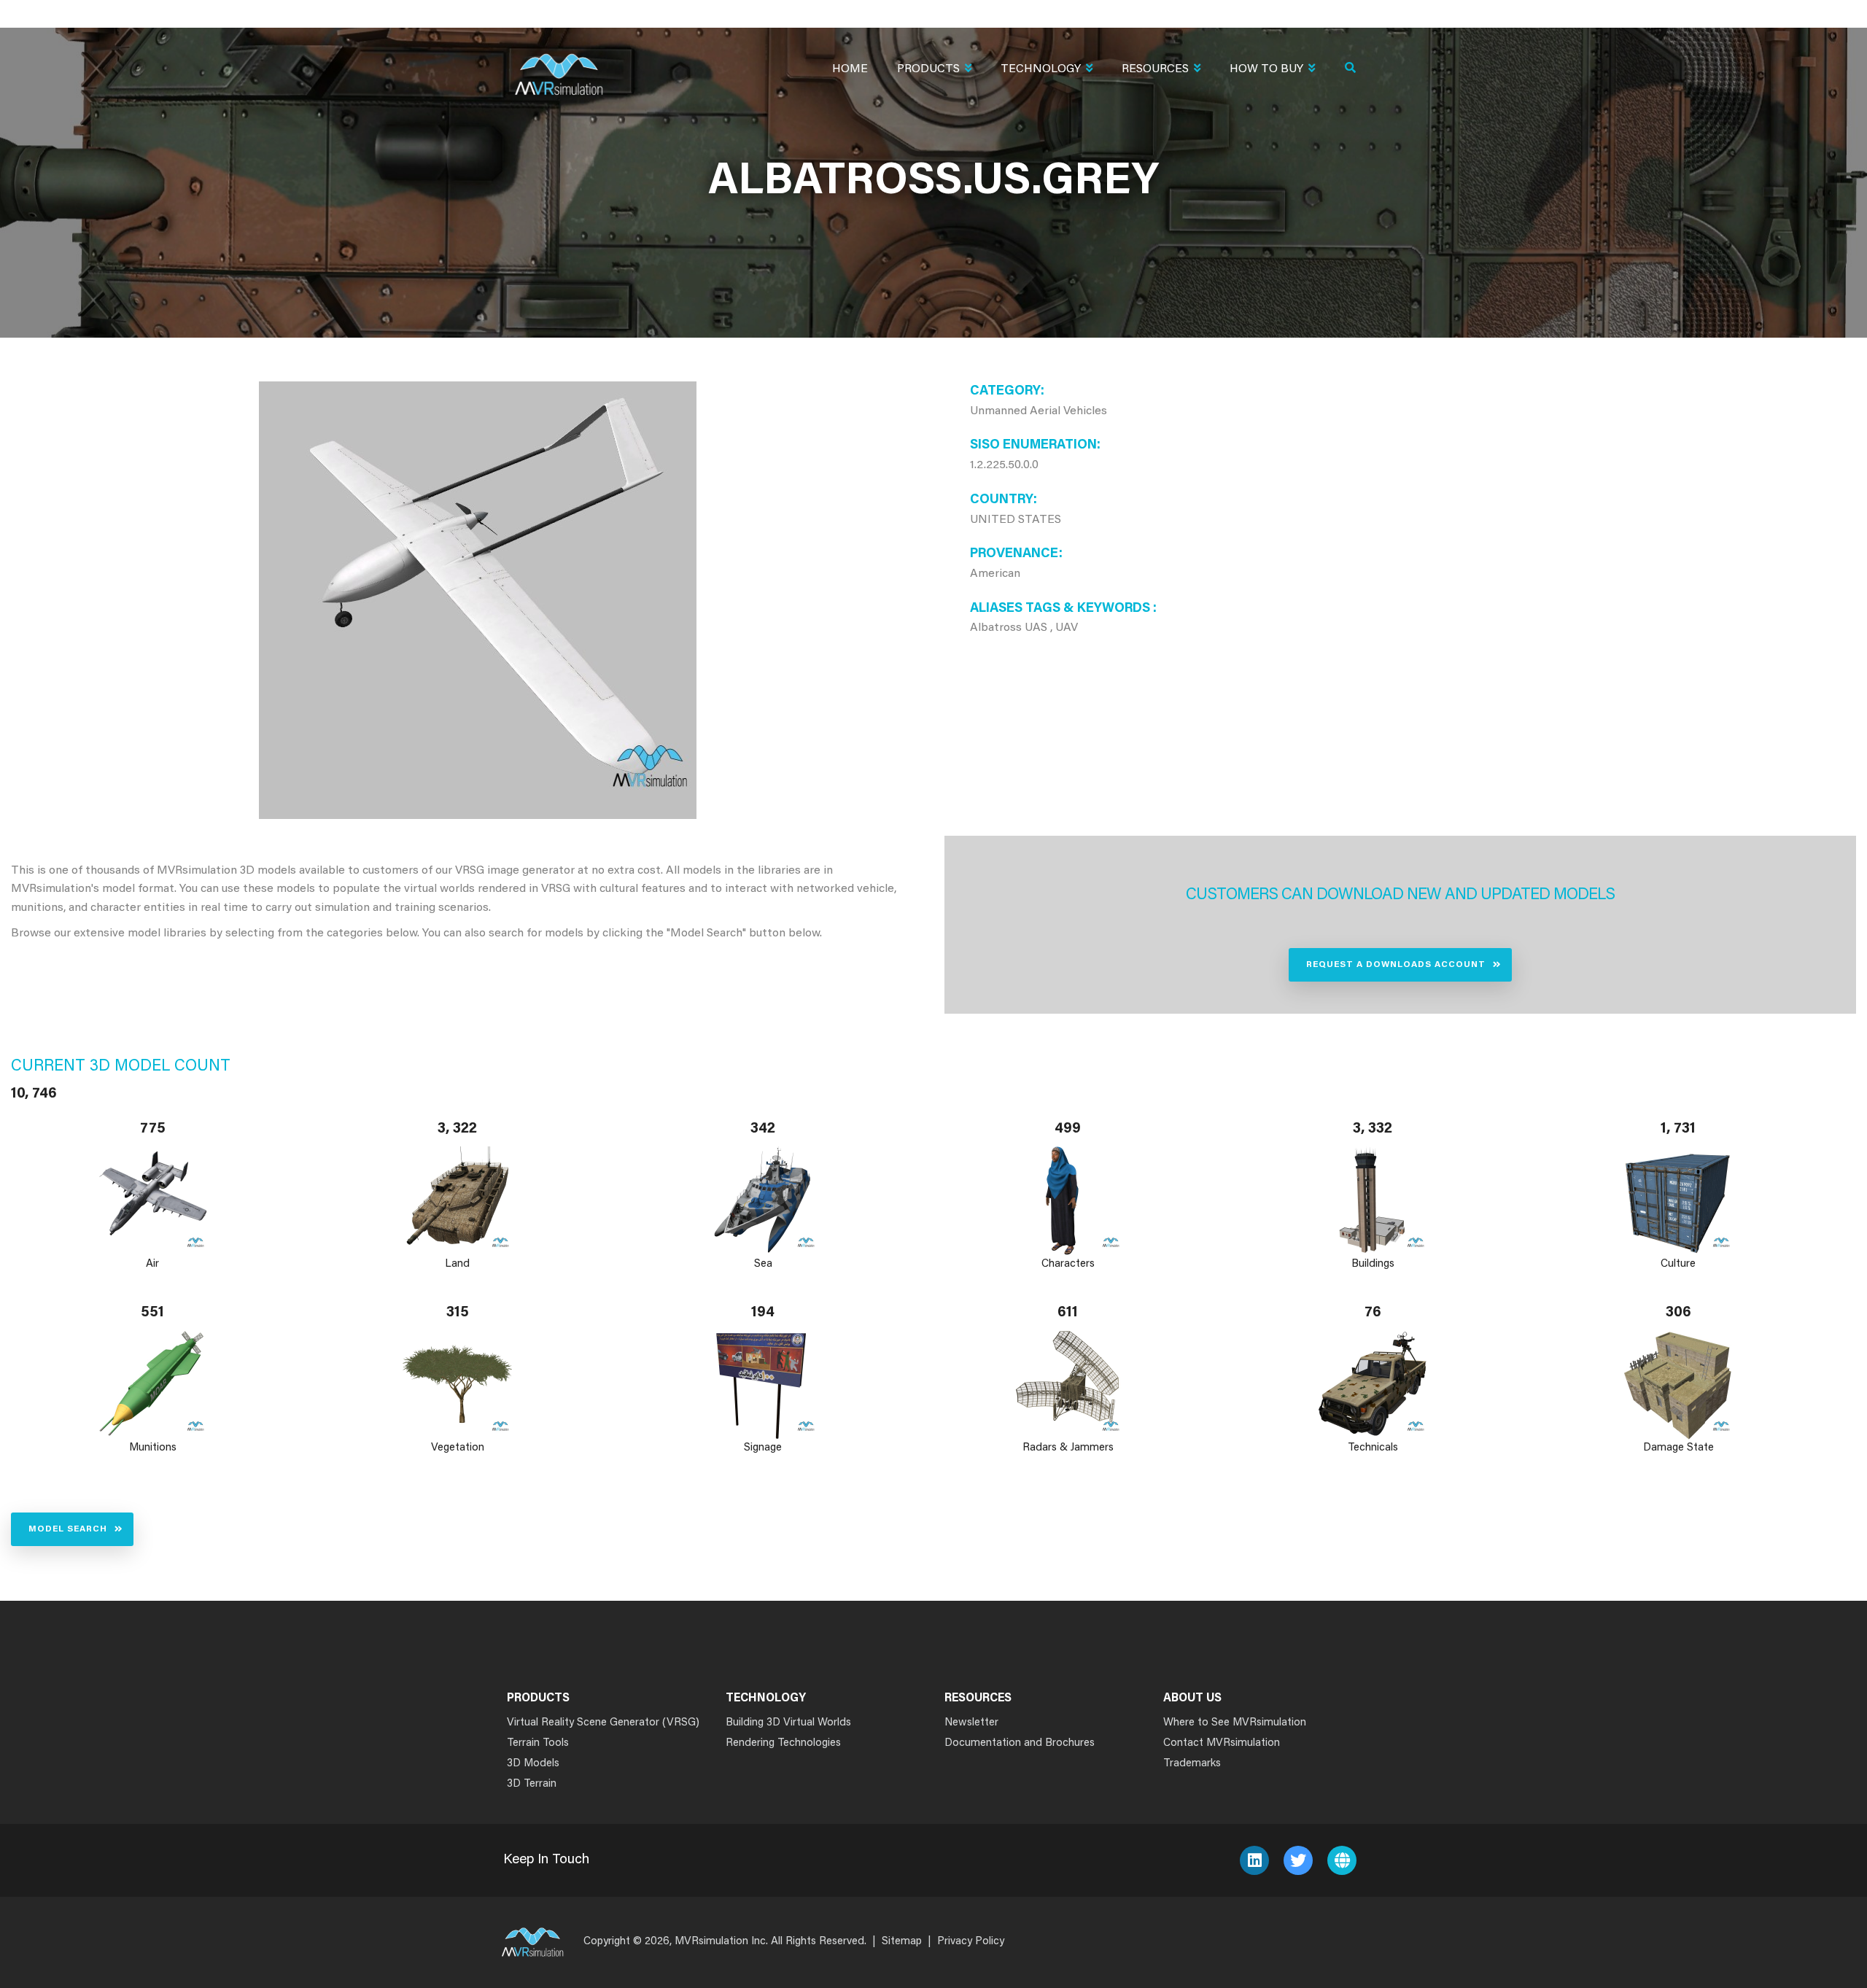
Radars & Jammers (1068, 1448)
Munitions (153, 1448)
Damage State (1678, 1448)
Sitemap (902, 1942)
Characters (1068, 1264)
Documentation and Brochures (1020, 1743)
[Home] (559, 65)
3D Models (533, 1764)
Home (850, 69)
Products (928, 69)
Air (152, 1264)
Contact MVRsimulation (1222, 1743)
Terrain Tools (538, 1743)
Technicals (1373, 1448)
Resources (1155, 69)
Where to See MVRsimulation (1235, 1723)
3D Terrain (532, 1784)
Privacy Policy (971, 1942)
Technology (1041, 69)
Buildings (1373, 1264)
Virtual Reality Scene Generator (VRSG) (603, 1723)
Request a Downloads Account (1396, 965)
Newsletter (971, 1723)
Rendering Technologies (783, 1743)
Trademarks (1192, 1764)
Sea (762, 1264)
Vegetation (458, 1448)
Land (458, 1264)
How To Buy (1266, 69)
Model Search (68, 1529)
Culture (1678, 1264)
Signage (763, 1448)
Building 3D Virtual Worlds (788, 1723)
